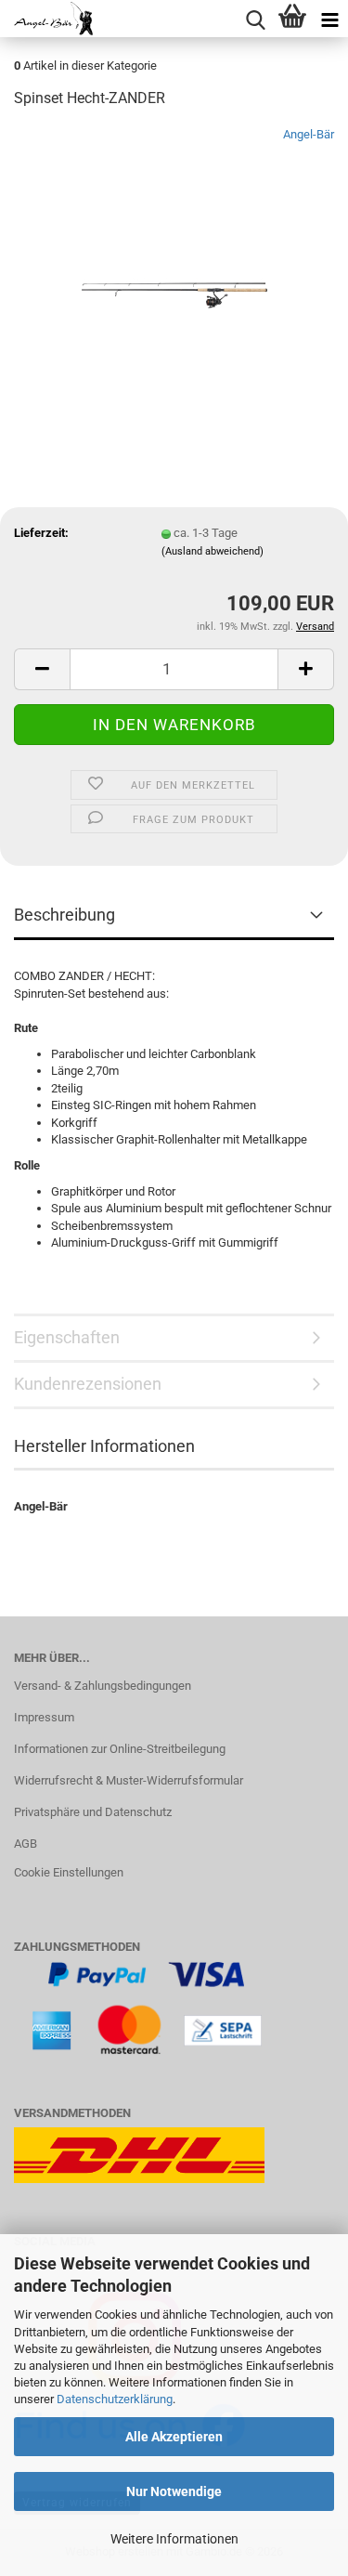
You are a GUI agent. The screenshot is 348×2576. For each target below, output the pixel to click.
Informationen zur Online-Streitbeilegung (120, 1749)
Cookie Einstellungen (69, 1872)
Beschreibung (64, 915)
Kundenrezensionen (88, 1384)
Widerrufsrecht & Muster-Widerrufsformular (129, 1780)
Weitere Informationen (174, 2539)
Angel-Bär (309, 134)
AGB (26, 1844)
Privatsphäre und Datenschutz (93, 1812)
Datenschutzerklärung (115, 2399)
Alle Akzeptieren (174, 2437)
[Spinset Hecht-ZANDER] (174, 264)
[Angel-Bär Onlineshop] (46, 19)
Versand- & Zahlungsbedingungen (103, 1686)
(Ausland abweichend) (213, 551)
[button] (42, 669)
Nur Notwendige (174, 2491)
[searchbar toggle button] (255, 19)
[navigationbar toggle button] (329, 19)
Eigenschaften (67, 1337)
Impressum (44, 1717)
